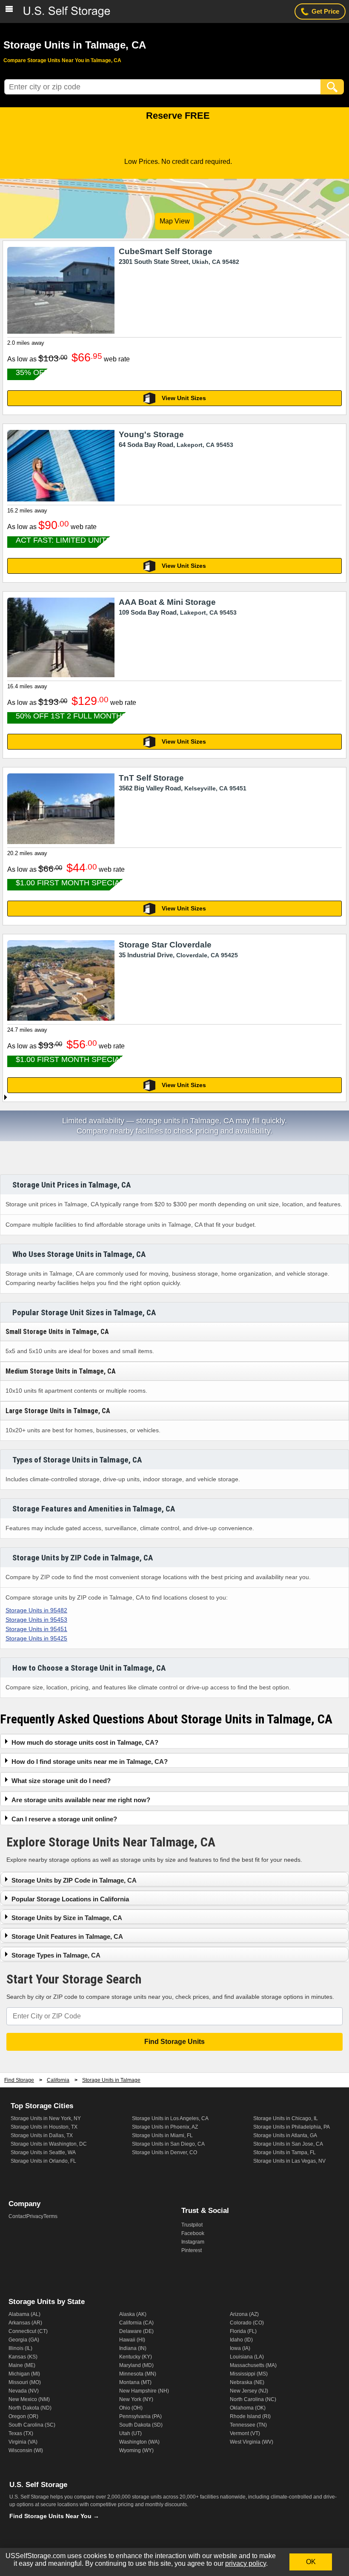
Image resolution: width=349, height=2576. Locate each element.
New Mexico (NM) (29, 2399)
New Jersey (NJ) (249, 2391)
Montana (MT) (135, 2382)
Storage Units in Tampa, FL (285, 2152)
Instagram (193, 2242)
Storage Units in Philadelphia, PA (292, 2127)
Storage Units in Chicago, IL (286, 2118)
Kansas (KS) (23, 2357)
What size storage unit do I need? (61, 1781)
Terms (50, 2216)
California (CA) (136, 2323)
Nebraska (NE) (247, 2382)
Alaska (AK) (133, 2314)
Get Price (325, 11)
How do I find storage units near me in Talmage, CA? (90, 1762)
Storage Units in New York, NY (46, 2118)
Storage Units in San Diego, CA (168, 2144)
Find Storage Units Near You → (54, 2516)
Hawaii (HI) (132, 2340)
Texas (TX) (21, 2433)
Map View (175, 221)
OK (311, 2562)
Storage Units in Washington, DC (49, 2144)
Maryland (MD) (136, 2365)
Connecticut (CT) (28, 2331)
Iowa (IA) (240, 2348)
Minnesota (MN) (138, 2374)
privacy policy (246, 2563)
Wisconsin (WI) (26, 2450)
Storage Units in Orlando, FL (43, 2161)
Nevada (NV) (24, 2391)
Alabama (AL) (24, 2314)
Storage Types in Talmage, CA (56, 1955)
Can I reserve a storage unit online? (64, 1819)
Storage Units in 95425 (36, 1638)
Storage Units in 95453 (36, 1620)
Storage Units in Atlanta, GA (285, 2135)
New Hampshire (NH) (144, 2391)
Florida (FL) (243, 2331)
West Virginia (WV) (252, 2442)
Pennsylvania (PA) (140, 2416)
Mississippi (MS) (249, 2374)
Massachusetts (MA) (253, 2365)
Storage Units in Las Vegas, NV (289, 2161)
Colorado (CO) (247, 2323)
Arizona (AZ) (244, 2314)
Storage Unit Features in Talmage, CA (67, 1936)
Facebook (193, 2233)
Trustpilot (192, 2225)
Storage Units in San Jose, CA (288, 2144)
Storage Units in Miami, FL (162, 2135)
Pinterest (192, 2250)
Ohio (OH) (131, 2408)
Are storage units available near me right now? (81, 1800)
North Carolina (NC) (253, 2399)
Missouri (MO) (25, 2382)
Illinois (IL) (20, 2348)
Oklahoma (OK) (248, 2408)
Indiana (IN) (133, 2348)
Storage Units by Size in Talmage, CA (67, 1918)
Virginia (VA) (23, 2442)
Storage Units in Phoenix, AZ (165, 2127)
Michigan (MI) (24, 2374)
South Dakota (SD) (141, 2425)
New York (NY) (136, 2399)
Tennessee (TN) (248, 2425)
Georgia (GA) (24, 2340)
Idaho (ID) (241, 2340)
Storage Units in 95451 (36, 1629)
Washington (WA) (139, 2442)
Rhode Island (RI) (250, 2416)
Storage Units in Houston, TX (44, 2127)
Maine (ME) (22, 2365)
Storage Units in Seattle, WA (43, 2152)
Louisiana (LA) (247, 2357)
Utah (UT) (130, 2433)
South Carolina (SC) (32, 2425)
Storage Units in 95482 (36, 1610)
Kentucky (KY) (136, 2357)
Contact (17, 2216)
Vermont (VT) (245, 2433)
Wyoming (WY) (136, 2450)
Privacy (35, 2216)
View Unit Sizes (184, 398)
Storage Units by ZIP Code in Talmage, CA (74, 1880)
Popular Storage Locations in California (70, 1899)
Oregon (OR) (23, 2416)
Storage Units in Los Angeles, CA (170, 2118)
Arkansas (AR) (25, 2323)
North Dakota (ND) (30, 2408)
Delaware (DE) (136, 2331)
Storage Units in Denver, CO (164, 2152)
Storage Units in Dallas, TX (42, 2135)
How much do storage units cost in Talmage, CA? (85, 1742)
